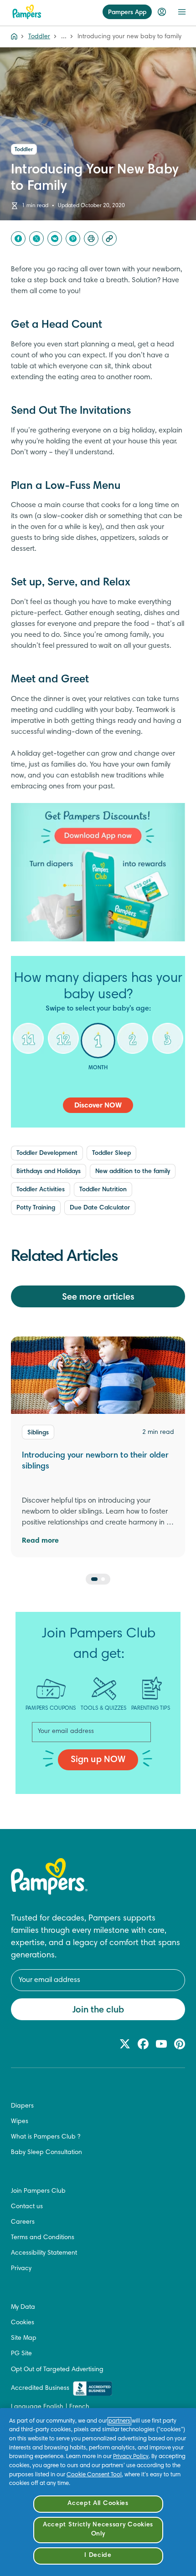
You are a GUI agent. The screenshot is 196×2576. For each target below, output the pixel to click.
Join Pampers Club (38, 2191)
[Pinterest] (73, 239)
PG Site (21, 2354)
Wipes (20, 2122)
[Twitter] (36, 239)
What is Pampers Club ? (46, 2137)
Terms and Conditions (43, 2238)
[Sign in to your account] (162, 12)
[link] (98, 872)
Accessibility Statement (44, 2253)
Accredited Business (40, 2388)
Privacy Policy (131, 2457)
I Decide (98, 2556)
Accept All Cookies (98, 2504)
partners (119, 2421)
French (79, 2407)
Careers (23, 2222)
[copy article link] (109, 239)
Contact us (27, 2207)
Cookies (23, 2323)
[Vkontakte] (55, 239)
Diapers (22, 2106)
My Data (23, 2307)
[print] (91, 239)
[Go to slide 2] (103, 1579)
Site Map (24, 2338)
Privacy (21, 2269)
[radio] (28, 1046)
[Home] (27, 12)
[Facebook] (18, 239)
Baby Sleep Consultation (46, 2153)
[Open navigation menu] (182, 12)
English (53, 2407)
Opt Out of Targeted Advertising (57, 2370)
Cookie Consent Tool (94, 2475)
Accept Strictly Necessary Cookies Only (98, 2530)
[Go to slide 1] (94, 1579)
